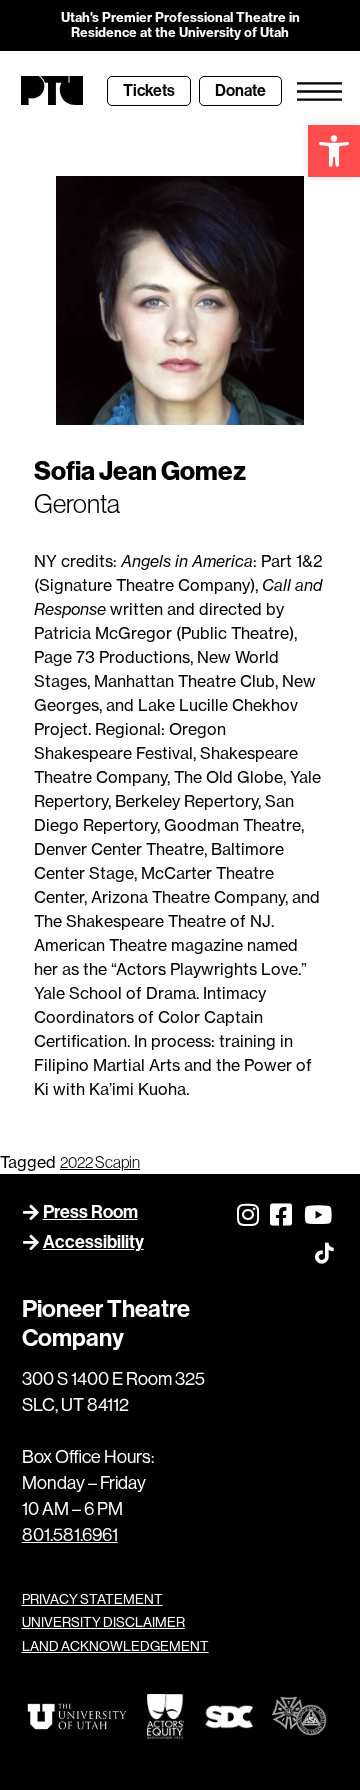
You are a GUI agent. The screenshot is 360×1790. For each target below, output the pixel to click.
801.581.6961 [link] (70, 1535)
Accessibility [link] (93, 1242)
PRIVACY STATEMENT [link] (92, 1599)
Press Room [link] (90, 1212)
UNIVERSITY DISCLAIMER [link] (103, 1622)
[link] (334, 151)
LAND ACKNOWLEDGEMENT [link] (115, 1646)
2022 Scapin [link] (100, 1162)
